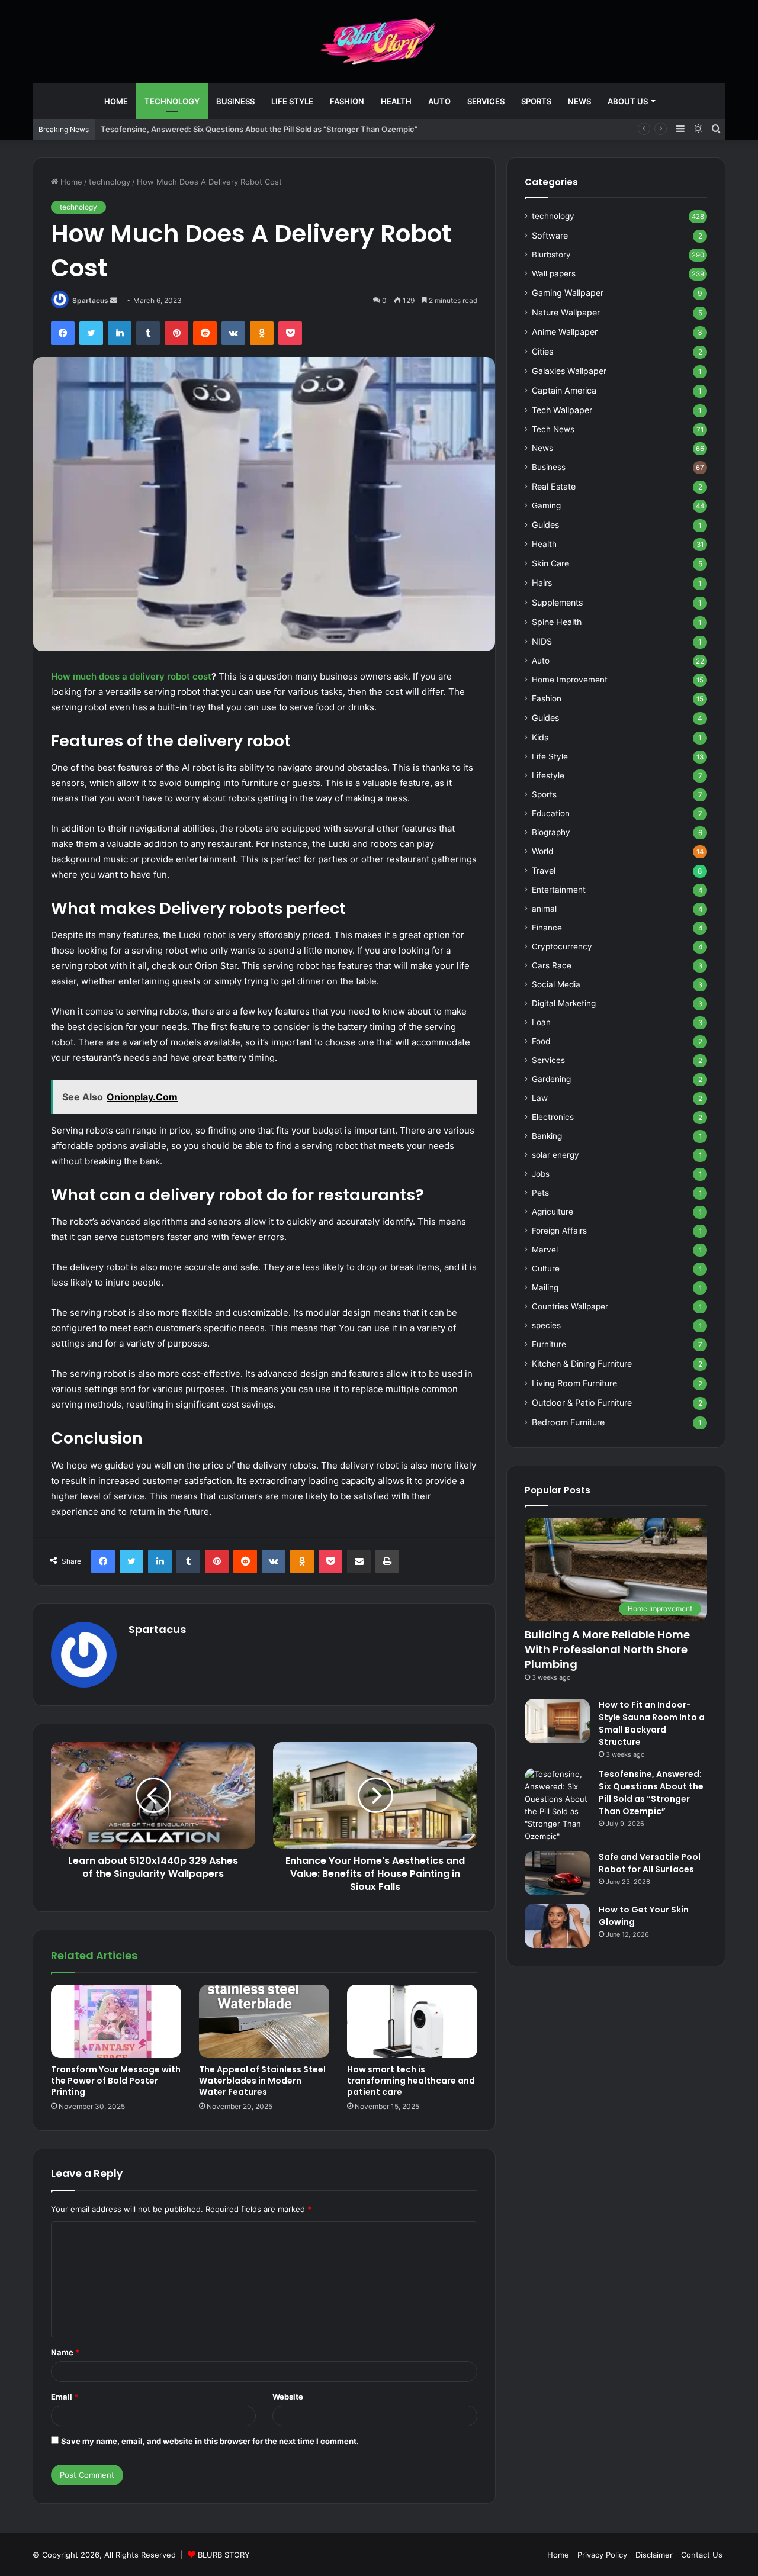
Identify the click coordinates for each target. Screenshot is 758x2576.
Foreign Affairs (559, 1231)
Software (550, 235)
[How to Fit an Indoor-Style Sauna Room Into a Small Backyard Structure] (557, 1721)
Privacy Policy (602, 2555)
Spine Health (557, 622)
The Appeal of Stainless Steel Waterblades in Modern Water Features (262, 2081)
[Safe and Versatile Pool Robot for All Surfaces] (557, 1873)
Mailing (545, 1287)
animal (544, 909)
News (579, 101)
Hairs (542, 583)
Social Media (556, 984)
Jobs (541, 1174)
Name (65, 2352)
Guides (545, 525)
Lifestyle (548, 775)
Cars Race (552, 965)
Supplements (557, 602)
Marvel (545, 1250)
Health (396, 101)
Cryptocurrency (562, 946)
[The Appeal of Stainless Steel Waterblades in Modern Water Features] (264, 2021)
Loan (541, 1022)
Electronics (553, 1117)
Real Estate (554, 486)
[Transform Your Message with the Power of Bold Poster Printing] (116, 2021)
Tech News (553, 429)
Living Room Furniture (574, 1383)
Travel (544, 870)
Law (540, 1098)
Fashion (347, 101)
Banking (547, 1136)
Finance (547, 928)
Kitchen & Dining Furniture (582, 1363)
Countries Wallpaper (570, 1306)
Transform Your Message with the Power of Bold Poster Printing (116, 2081)
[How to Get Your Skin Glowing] (557, 1926)
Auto (439, 101)
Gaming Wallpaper (568, 293)
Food (541, 1041)
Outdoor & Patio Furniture (582, 1403)
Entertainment (559, 890)
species (546, 1325)
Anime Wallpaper (565, 332)
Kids (540, 737)
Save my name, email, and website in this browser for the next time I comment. (210, 2441)
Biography (551, 832)
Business (235, 101)
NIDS (542, 641)
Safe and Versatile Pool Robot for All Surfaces (650, 1863)
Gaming (546, 505)
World (542, 851)
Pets (540, 1193)
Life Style (292, 101)
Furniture (549, 1344)
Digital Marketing (564, 1003)
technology (172, 101)
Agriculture (553, 1212)
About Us (628, 101)
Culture (546, 1268)
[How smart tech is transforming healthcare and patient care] (412, 2021)
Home (116, 101)
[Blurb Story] (379, 41)
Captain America (564, 390)
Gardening (551, 1079)
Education (551, 813)
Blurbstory (551, 255)
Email (65, 2397)
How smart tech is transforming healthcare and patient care (411, 2081)
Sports (536, 101)
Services (486, 101)
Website (288, 2397)
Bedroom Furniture (568, 1422)
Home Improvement (570, 680)
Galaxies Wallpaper (569, 371)
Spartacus (90, 300)
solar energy (555, 1155)
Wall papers (554, 273)
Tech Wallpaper (562, 410)
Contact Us (702, 2555)
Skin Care (550, 563)
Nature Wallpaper (566, 312)
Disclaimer (654, 2555)
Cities (542, 351)
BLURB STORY (224, 2555)
